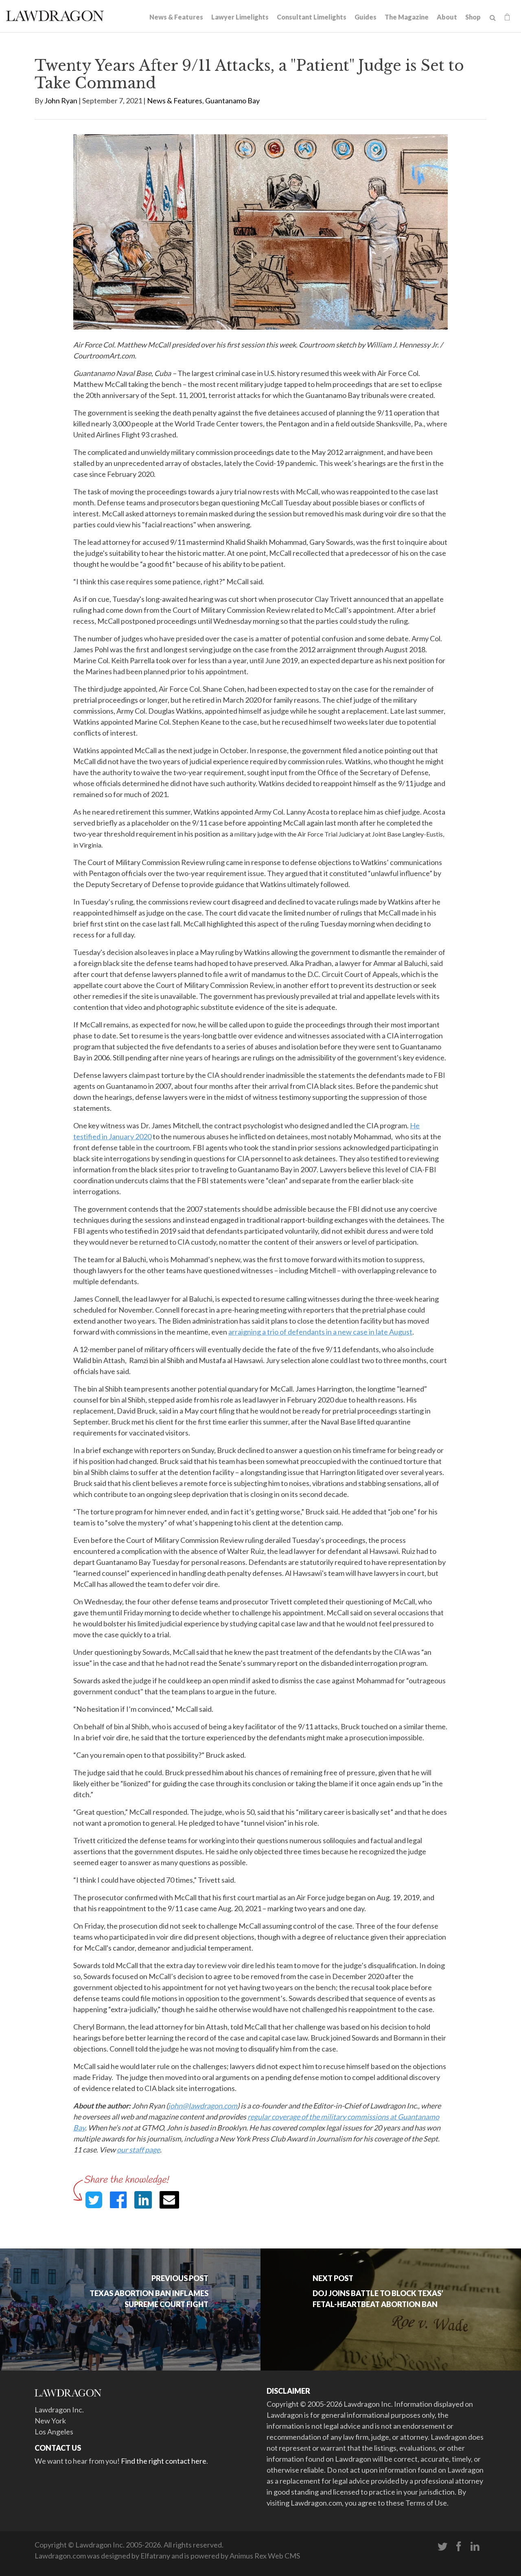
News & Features (176, 17)
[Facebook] (459, 2547)
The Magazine (407, 17)
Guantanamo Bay (232, 101)
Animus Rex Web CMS (265, 2556)
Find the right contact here (164, 2461)
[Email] (169, 2200)
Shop (473, 17)
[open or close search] (493, 18)
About (447, 17)
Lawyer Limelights (240, 17)
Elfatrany (155, 2556)
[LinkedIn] (475, 2547)
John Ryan (61, 101)
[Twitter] (442, 2547)
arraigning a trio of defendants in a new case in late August (320, 1332)
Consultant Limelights (312, 17)
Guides (366, 17)
